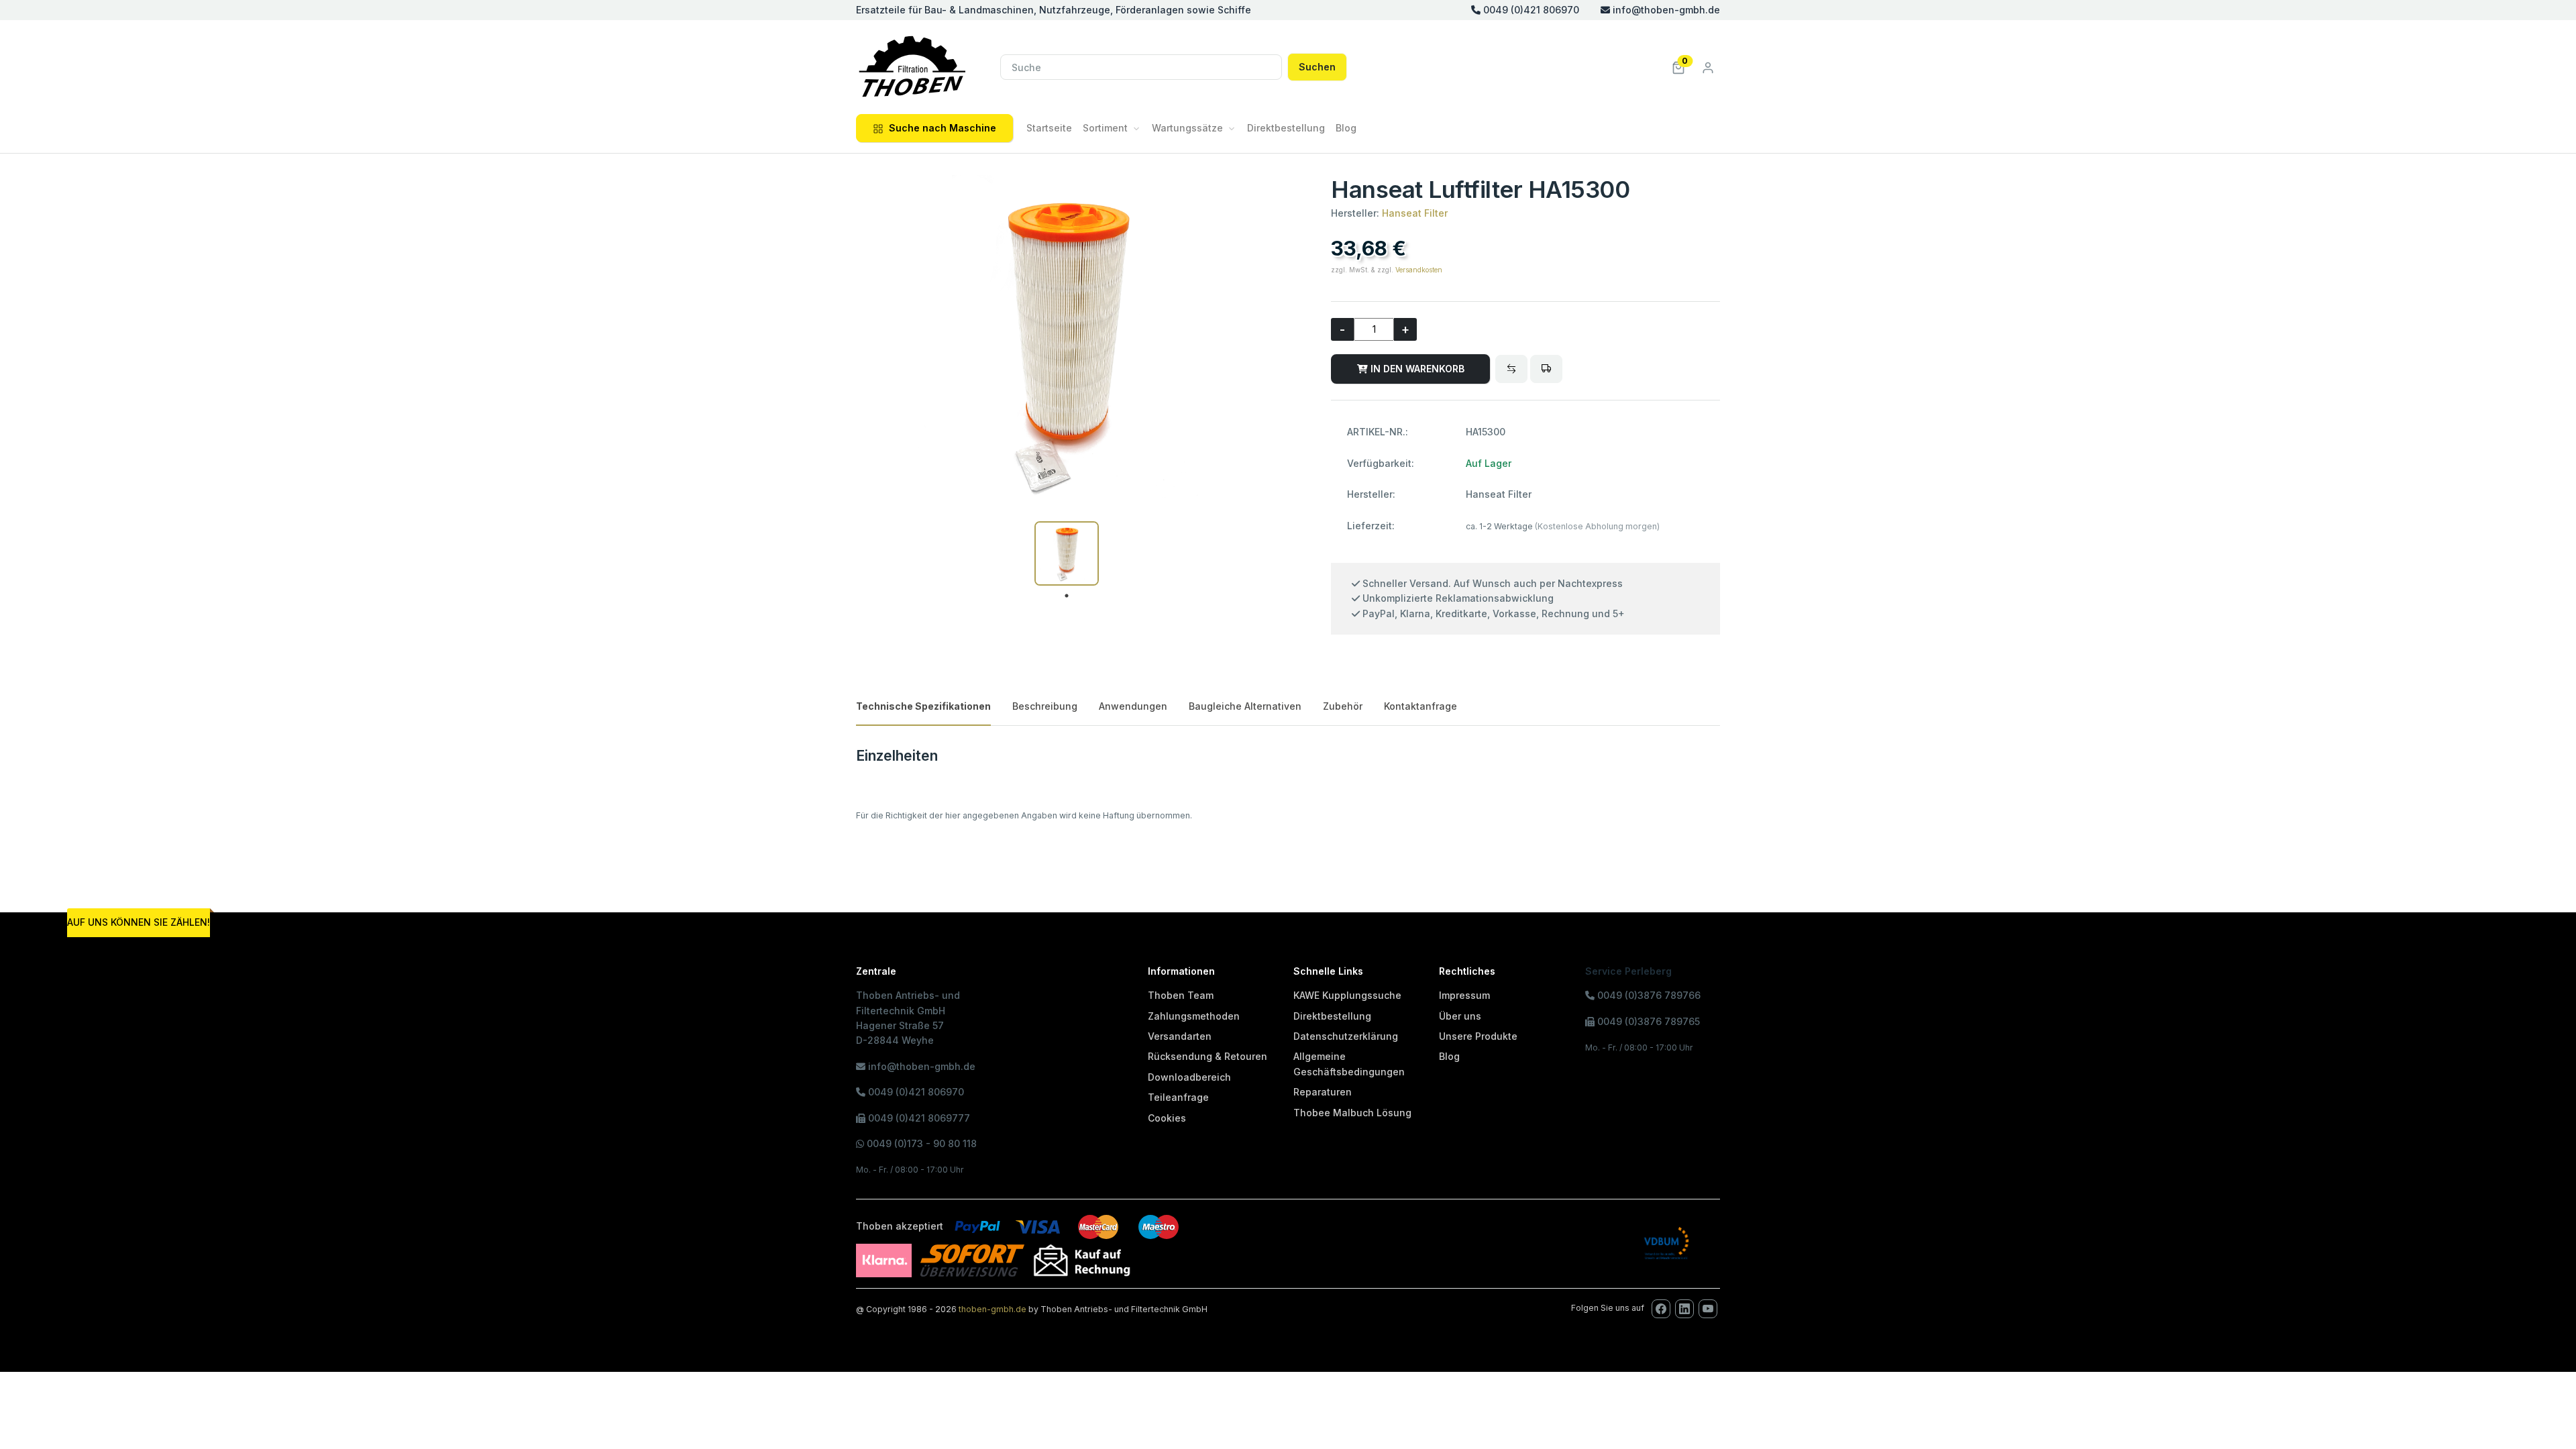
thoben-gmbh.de (992, 1309)
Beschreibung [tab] (1045, 706)
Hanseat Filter (1415, 213)
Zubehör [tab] (1343, 706)
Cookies (1167, 1118)
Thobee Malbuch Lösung (1352, 1113)
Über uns (1460, 1016)
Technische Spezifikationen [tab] (923, 706)
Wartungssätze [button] (1187, 128)
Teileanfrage (1178, 1097)
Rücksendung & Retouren (1207, 1056)
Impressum (1464, 995)
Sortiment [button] (1105, 128)
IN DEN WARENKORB (1416, 369)
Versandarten (1180, 1036)
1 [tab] (1067, 596)
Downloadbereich (1189, 1077)
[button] (1678, 67)
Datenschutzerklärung (1346, 1036)
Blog (1346, 128)
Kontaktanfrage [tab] (1420, 706)
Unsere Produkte (1478, 1036)
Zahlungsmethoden (1194, 1016)
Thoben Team (1181, 995)
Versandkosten (1419, 270)
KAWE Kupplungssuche (1347, 995)
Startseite (1049, 128)
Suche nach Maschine (943, 128)
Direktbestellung (1286, 128)
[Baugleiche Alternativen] (1511, 369)
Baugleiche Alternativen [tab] (1245, 706)
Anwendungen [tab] (1133, 706)
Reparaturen (1323, 1092)
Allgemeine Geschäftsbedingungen (1349, 1064)
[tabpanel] (1067, 553)
